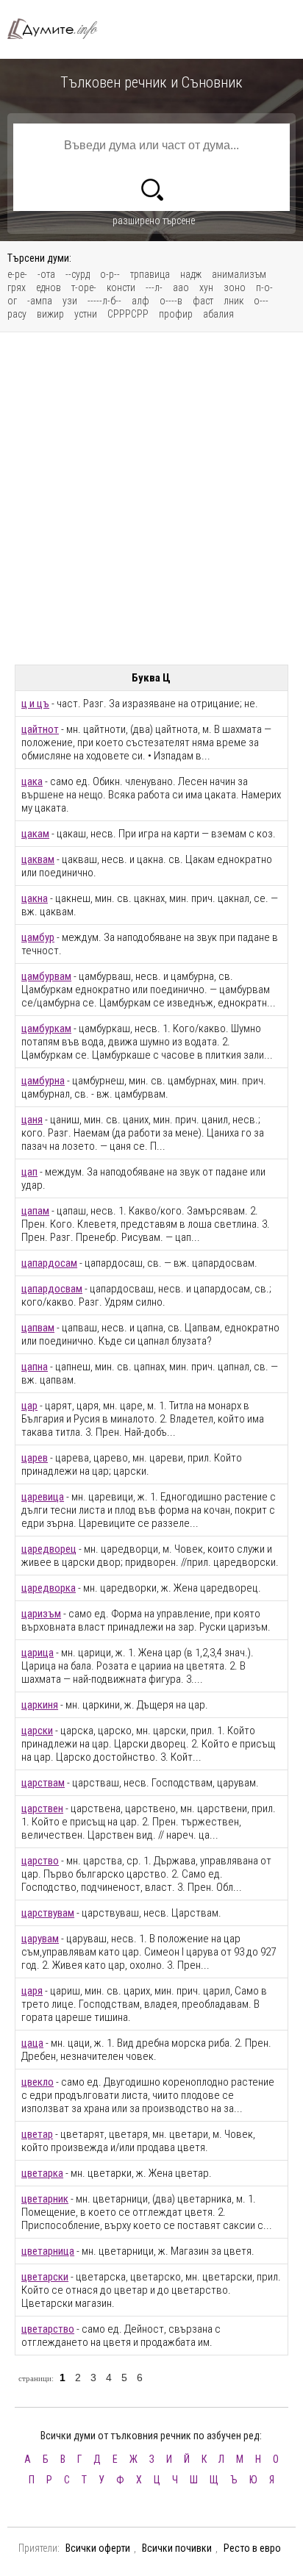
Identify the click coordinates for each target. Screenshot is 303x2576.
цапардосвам (52, 1289)
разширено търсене (154, 221)
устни (86, 314)
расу (17, 314)
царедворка (49, 1588)
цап (29, 1172)
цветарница (48, 2251)
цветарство (48, 2329)
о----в (171, 301)
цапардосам (49, 1263)
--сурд (78, 274)
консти (121, 287)
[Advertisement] (151, 498)
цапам (35, 1211)
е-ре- (17, 274)
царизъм (41, 1614)
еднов (49, 287)
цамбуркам (46, 1028)
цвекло (38, 2082)
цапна (35, 1367)
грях (17, 287)
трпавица (150, 274)
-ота (46, 274)
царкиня (40, 1705)
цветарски (45, 2277)
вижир (50, 314)
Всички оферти (98, 2548)
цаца (32, 2043)
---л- (154, 287)
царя (32, 1991)
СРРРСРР (128, 314)
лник (234, 301)
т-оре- (84, 287)
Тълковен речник (59, 29)
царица (38, 1653)
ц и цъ (35, 704)
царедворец (49, 1549)
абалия (218, 314)
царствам (43, 1783)
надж (191, 274)
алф (140, 301)
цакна (35, 898)
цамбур (38, 937)
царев (35, 1458)
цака (32, 781)
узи (70, 301)
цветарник (45, 2199)
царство (40, 1861)
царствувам (48, 1913)
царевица (43, 1497)
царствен (42, 1808)
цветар (37, 2134)
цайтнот (40, 729)
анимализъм (239, 274)
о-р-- (110, 274)
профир (176, 314)
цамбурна (43, 1081)
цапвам (38, 1328)
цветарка (42, 2173)
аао (181, 287)
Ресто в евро (252, 2548)
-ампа (40, 301)
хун (206, 287)
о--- (261, 301)
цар (29, 1406)
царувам (40, 1939)
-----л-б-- (104, 301)
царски (37, 1731)
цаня (32, 1120)
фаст (203, 301)
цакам (35, 834)
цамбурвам (46, 976)
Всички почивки (177, 2548)
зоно (235, 287)
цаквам (38, 859)
